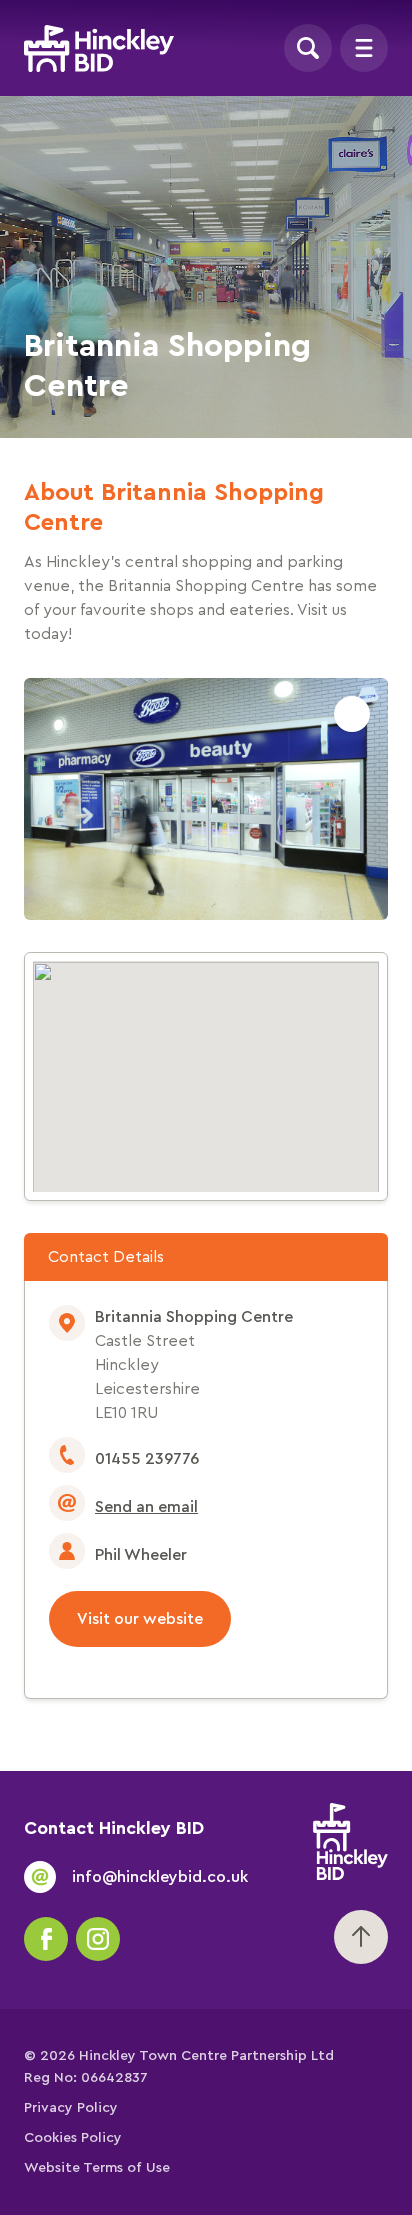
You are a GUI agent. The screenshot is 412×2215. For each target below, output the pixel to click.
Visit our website (140, 1619)
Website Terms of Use (97, 2168)
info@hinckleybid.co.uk (160, 1877)
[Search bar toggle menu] (308, 48)
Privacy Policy (71, 2108)
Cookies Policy (73, 2138)
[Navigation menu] (364, 48)
